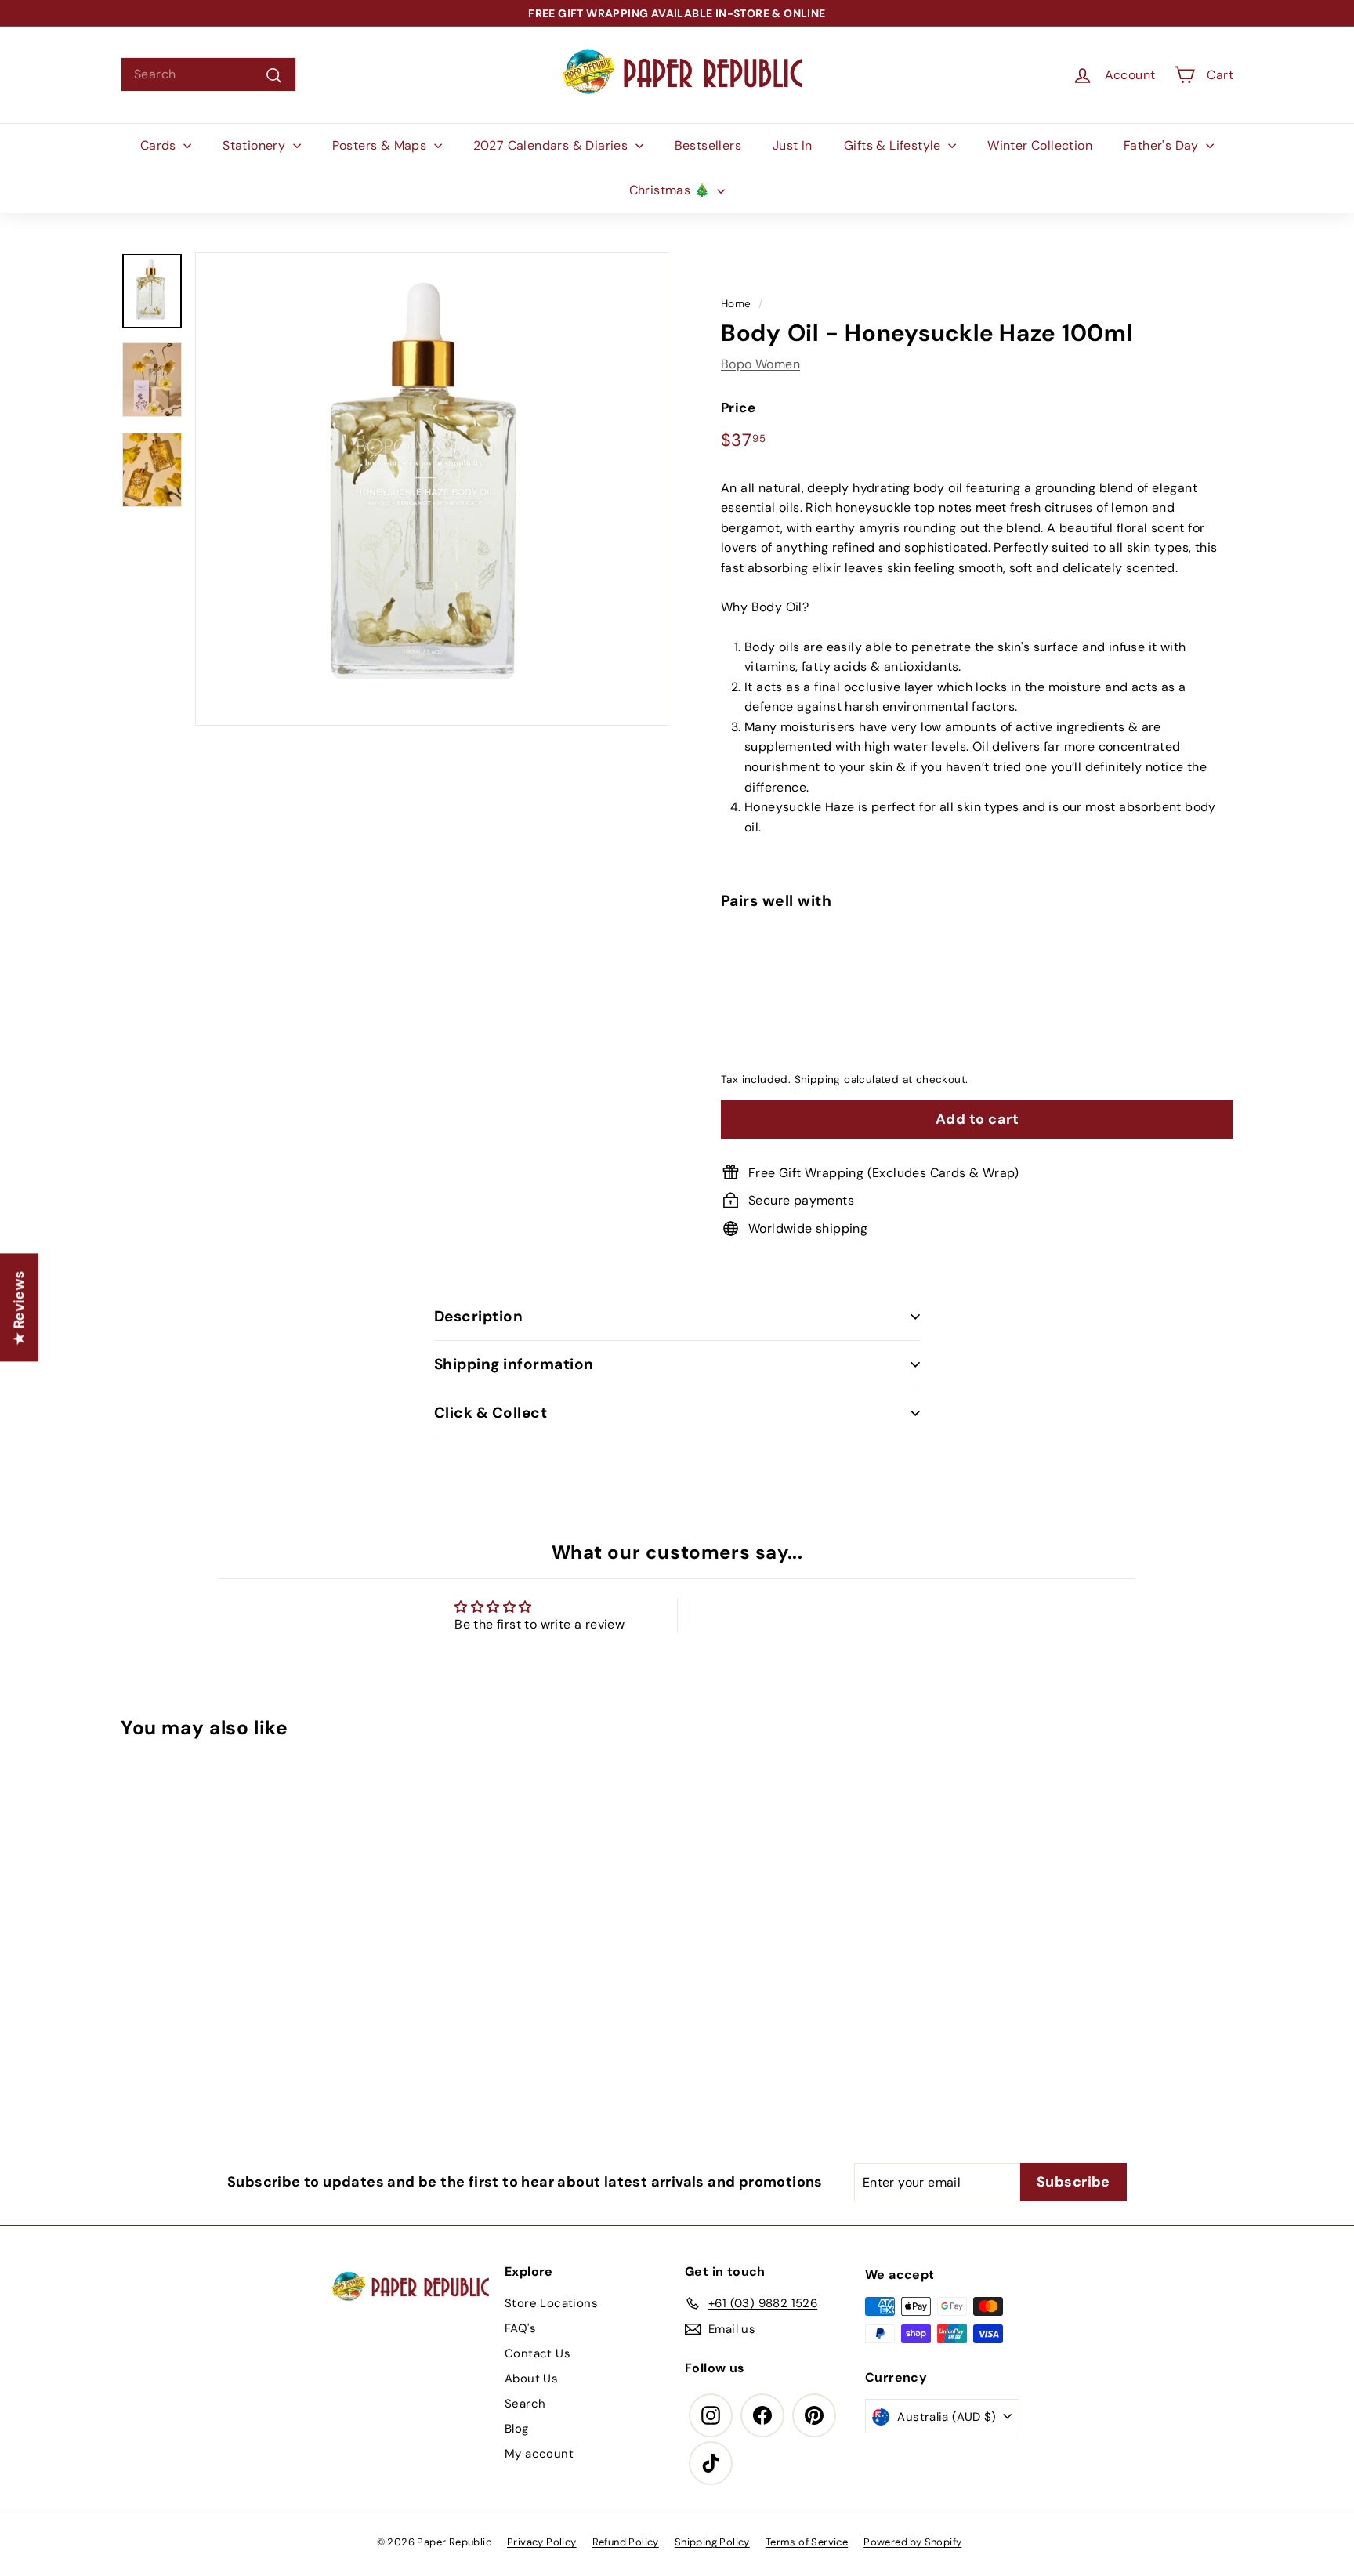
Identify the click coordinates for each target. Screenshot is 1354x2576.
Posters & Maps (381, 145)
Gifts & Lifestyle (894, 145)
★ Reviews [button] (19, 1307)
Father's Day (1163, 145)
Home (736, 304)
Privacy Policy (542, 2542)
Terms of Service (807, 2542)
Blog (517, 2429)
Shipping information (514, 1364)
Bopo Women (760, 363)
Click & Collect (491, 1413)
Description (478, 1316)
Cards (160, 145)
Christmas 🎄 (672, 190)
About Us (531, 2379)
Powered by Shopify (912, 2542)
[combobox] (208, 74)
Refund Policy (626, 2542)
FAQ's (520, 2328)
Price (738, 408)
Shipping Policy (712, 2542)
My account (539, 2454)
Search (525, 2404)
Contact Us (538, 2353)
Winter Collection (1040, 145)
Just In (793, 145)
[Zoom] (432, 489)
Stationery (255, 145)
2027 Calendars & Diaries (552, 145)
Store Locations (551, 2303)
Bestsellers (708, 145)
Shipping (818, 1080)
